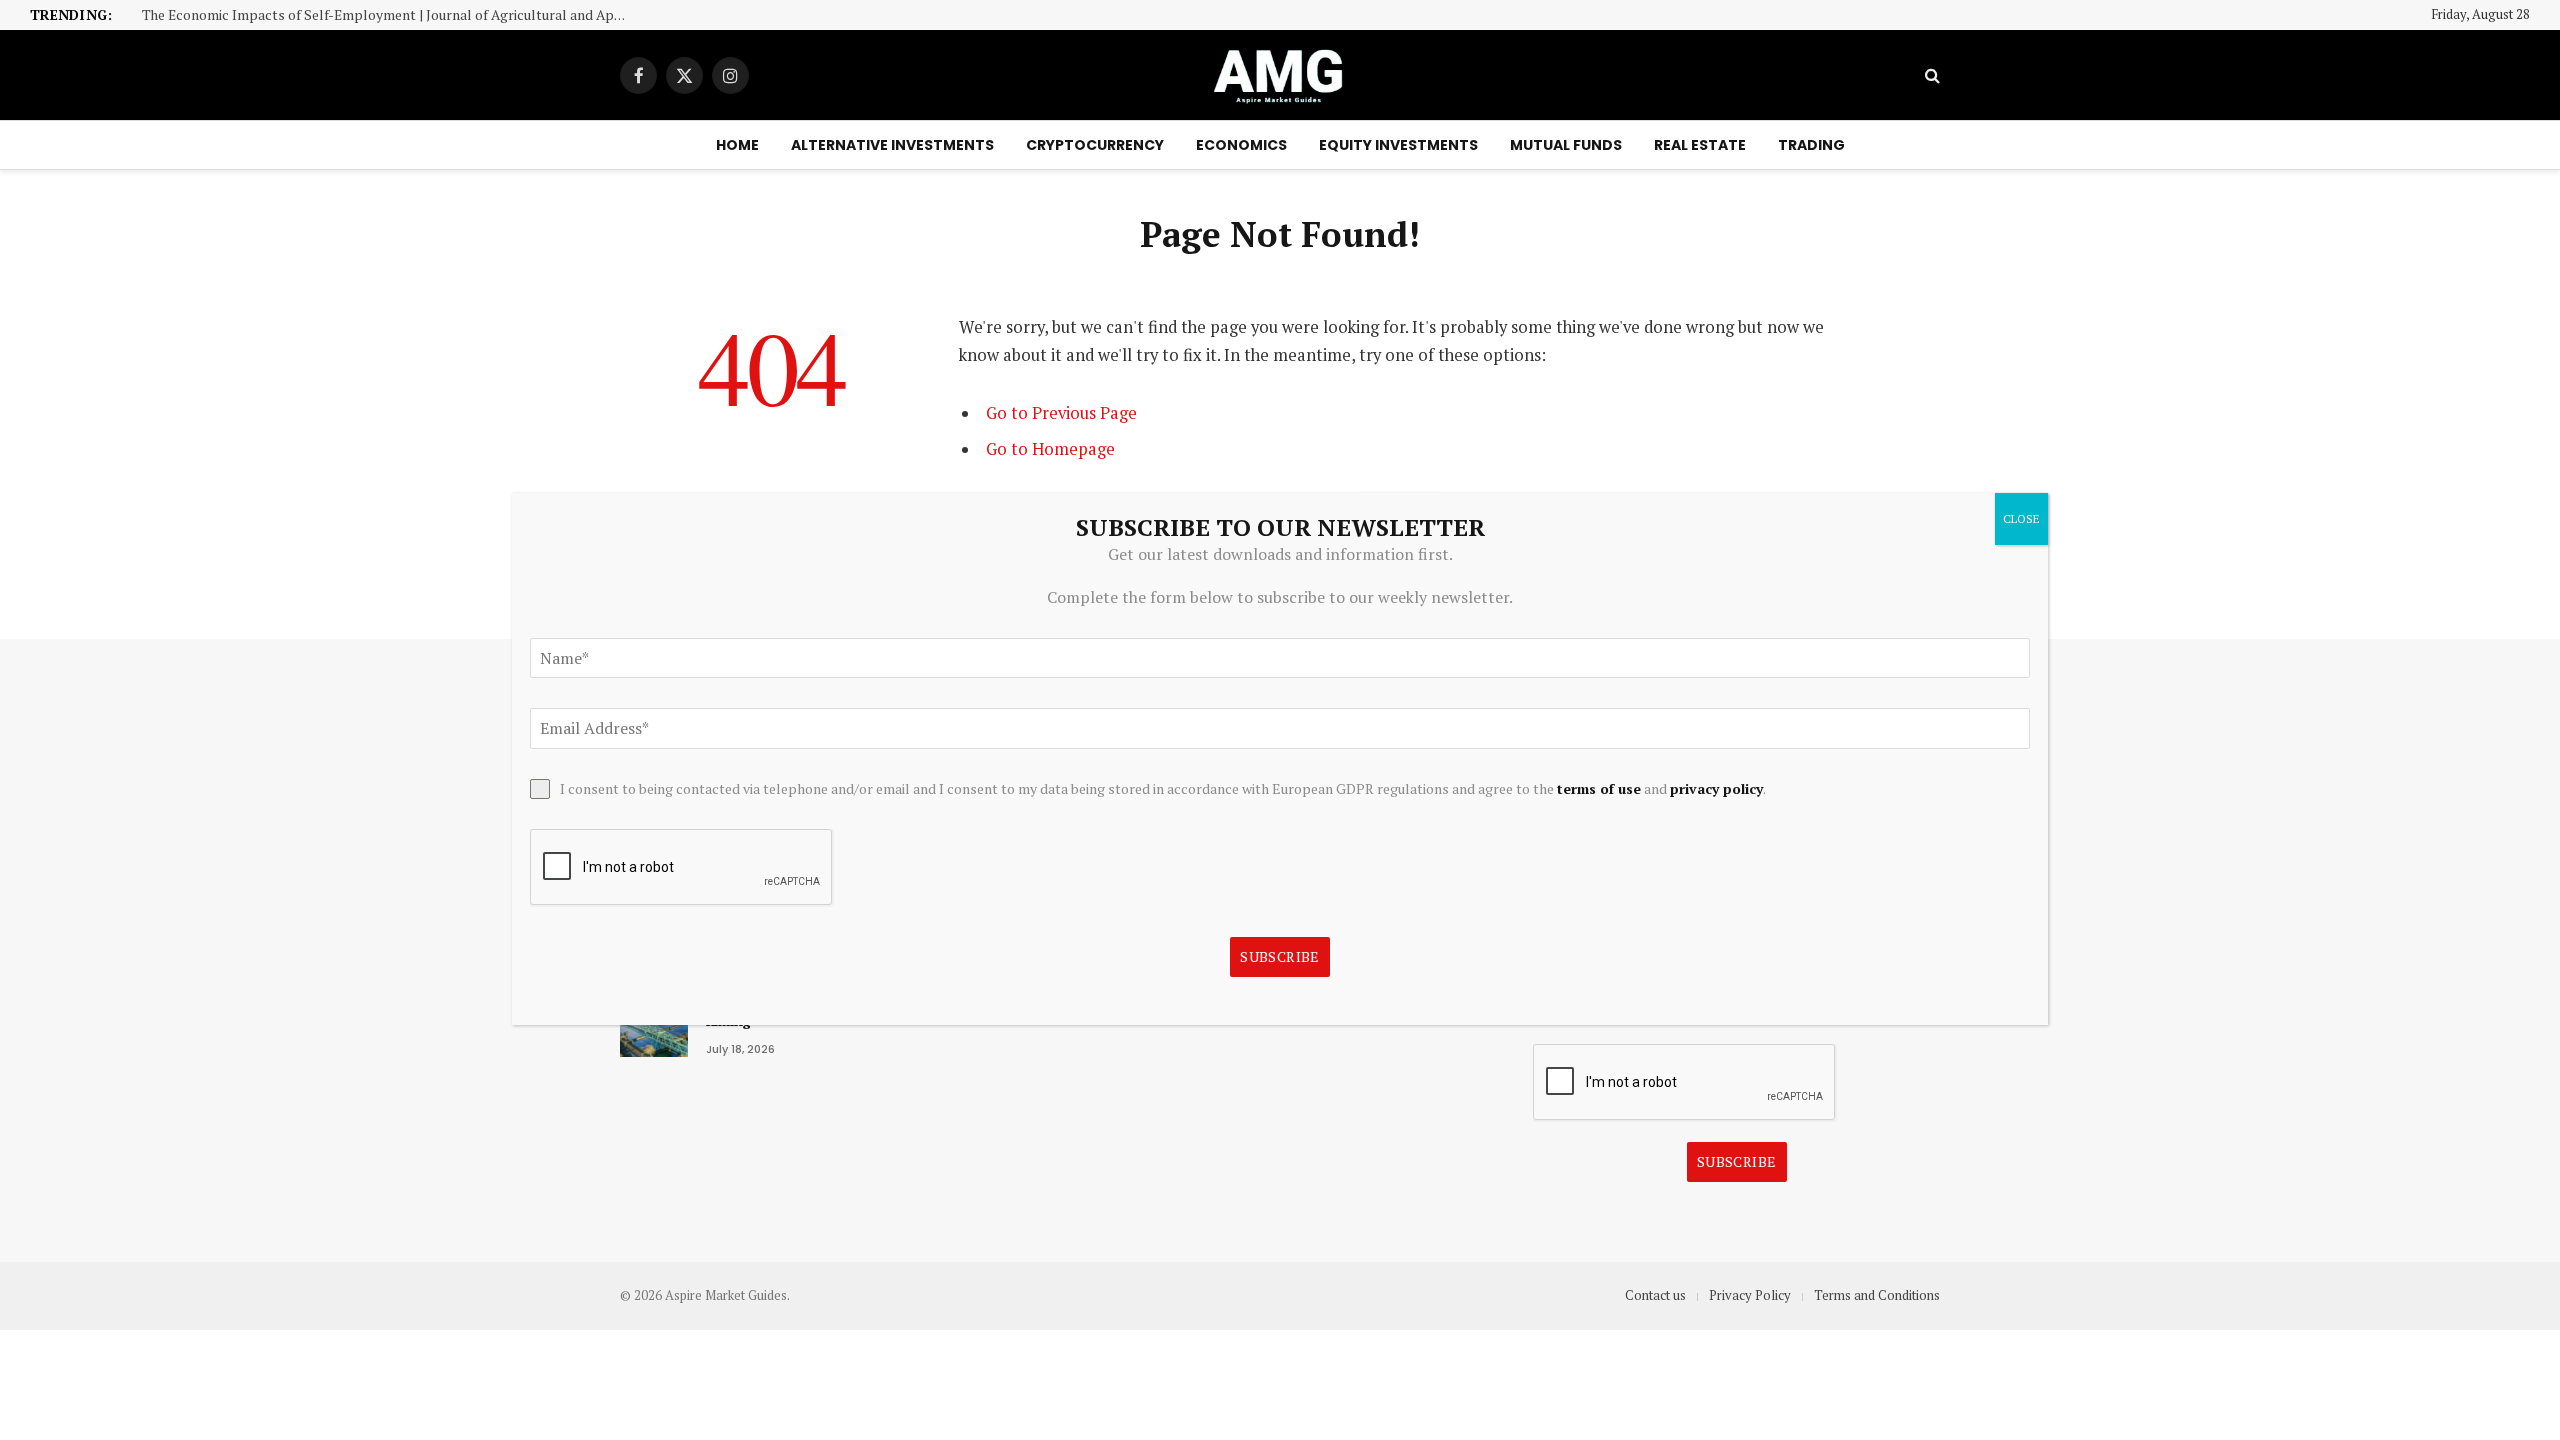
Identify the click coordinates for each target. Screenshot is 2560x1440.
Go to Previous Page (1061, 413)
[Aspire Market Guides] (1280, 75)
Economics (1241, 145)
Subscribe (1737, 1161)
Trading (1811, 145)
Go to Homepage (1050, 449)
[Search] (1930, 75)
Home (737, 145)
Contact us (1655, 1295)
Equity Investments (1398, 145)
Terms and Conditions (1877, 1295)
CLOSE (2021, 518)
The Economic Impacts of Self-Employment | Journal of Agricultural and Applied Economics (392, 15)
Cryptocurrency (1095, 145)
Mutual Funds (1566, 145)
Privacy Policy (1750, 1295)
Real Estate (1700, 145)
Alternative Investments (892, 145)
